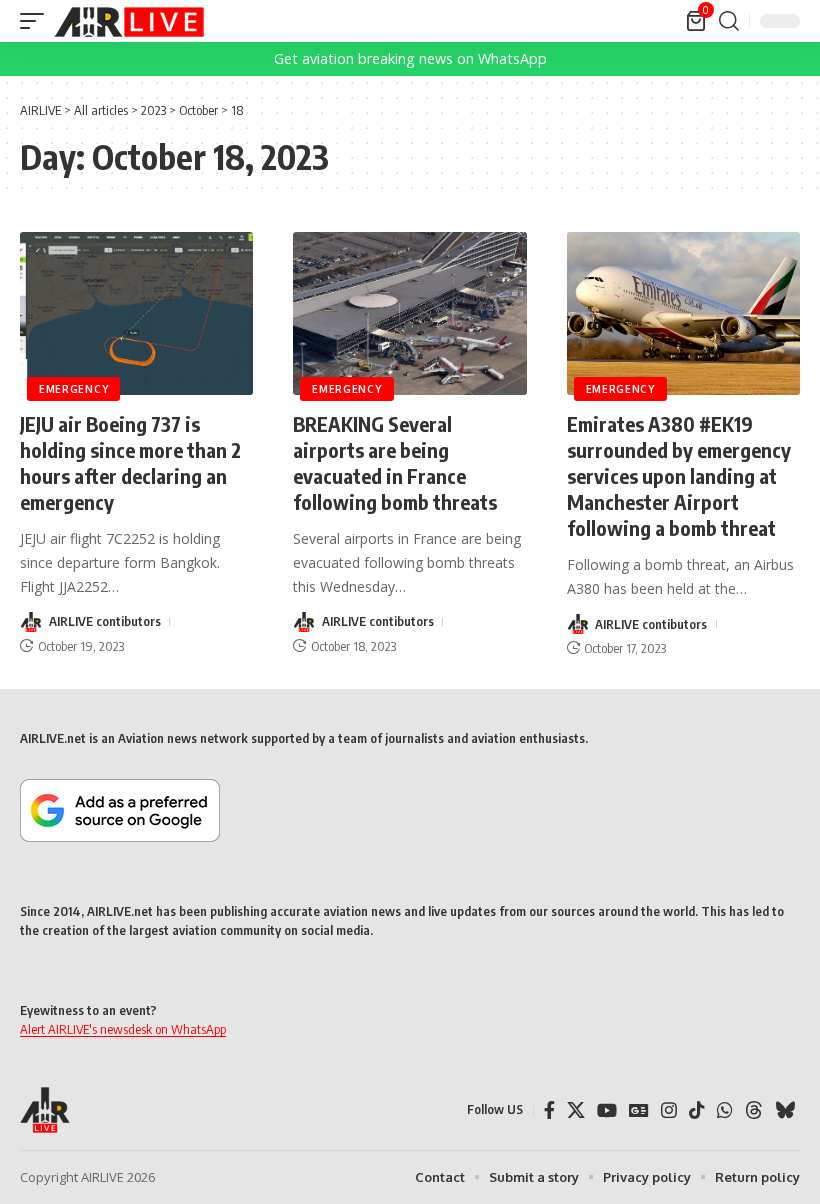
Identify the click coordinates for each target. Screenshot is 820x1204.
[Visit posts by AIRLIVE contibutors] (31, 622)
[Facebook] (549, 1110)
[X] (576, 1110)
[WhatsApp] (725, 1110)
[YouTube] (607, 1110)
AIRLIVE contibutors (105, 621)
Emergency (73, 389)
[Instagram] (669, 1110)
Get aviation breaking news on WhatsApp (410, 58)
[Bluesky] (785, 1110)
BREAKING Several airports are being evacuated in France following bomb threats (395, 462)
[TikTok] (697, 1110)
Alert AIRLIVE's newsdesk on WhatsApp (123, 1029)
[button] (37, 21)
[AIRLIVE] (129, 21)
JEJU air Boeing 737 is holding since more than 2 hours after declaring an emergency (130, 462)
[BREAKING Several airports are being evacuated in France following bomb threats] (409, 313)
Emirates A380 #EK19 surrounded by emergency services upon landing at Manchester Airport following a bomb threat (679, 475)
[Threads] (754, 1110)
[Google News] (639, 1110)
